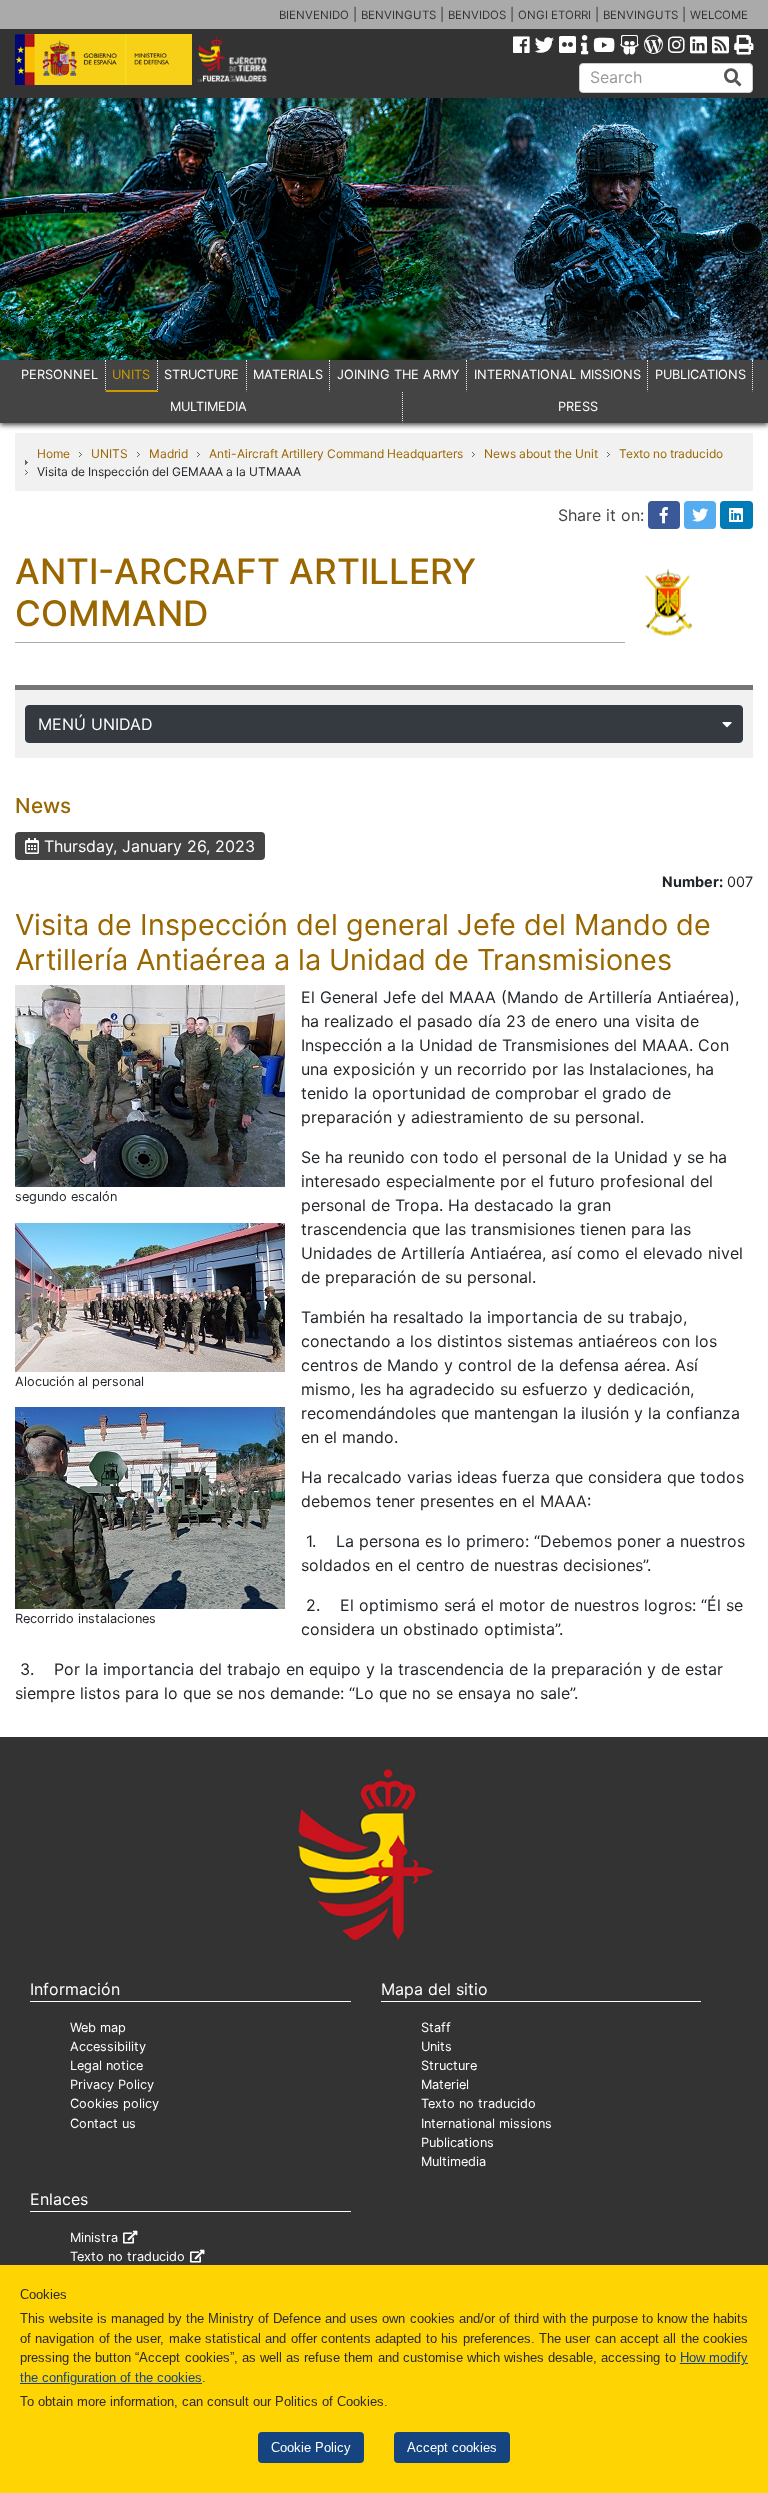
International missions (486, 2123)
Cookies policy (114, 2103)
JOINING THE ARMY (398, 374)
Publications (457, 2142)
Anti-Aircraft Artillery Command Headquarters (336, 453)
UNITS (131, 374)
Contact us (103, 2123)
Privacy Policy (112, 2084)
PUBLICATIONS (700, 374)
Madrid (168, 453)
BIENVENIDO (314, 15)
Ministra (94, 2237)
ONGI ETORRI (554, 15)
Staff (436, 2027)
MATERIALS (288, 374)
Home (53, 453)
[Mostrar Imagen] (150, 1085)
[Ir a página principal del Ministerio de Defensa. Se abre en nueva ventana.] (103, 58)
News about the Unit (541, 453)
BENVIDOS (477, 15)
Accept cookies (452, 2447)
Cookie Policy (311, 2447)
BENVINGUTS (398, 15)
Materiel (445, 2084)
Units (436, 2046)
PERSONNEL (59, 374)
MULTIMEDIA (208, 406)
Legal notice (106, 2065)
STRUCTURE (201, 374)
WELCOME (719, 15)
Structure (449, 2065)
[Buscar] (733, 78)
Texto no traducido (671, 453)
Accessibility (108, 2046)
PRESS (578, 406)
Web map (98, 2027)
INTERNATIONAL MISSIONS (557, 374)
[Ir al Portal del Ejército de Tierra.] (246, 58)
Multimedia (453, 2161)
